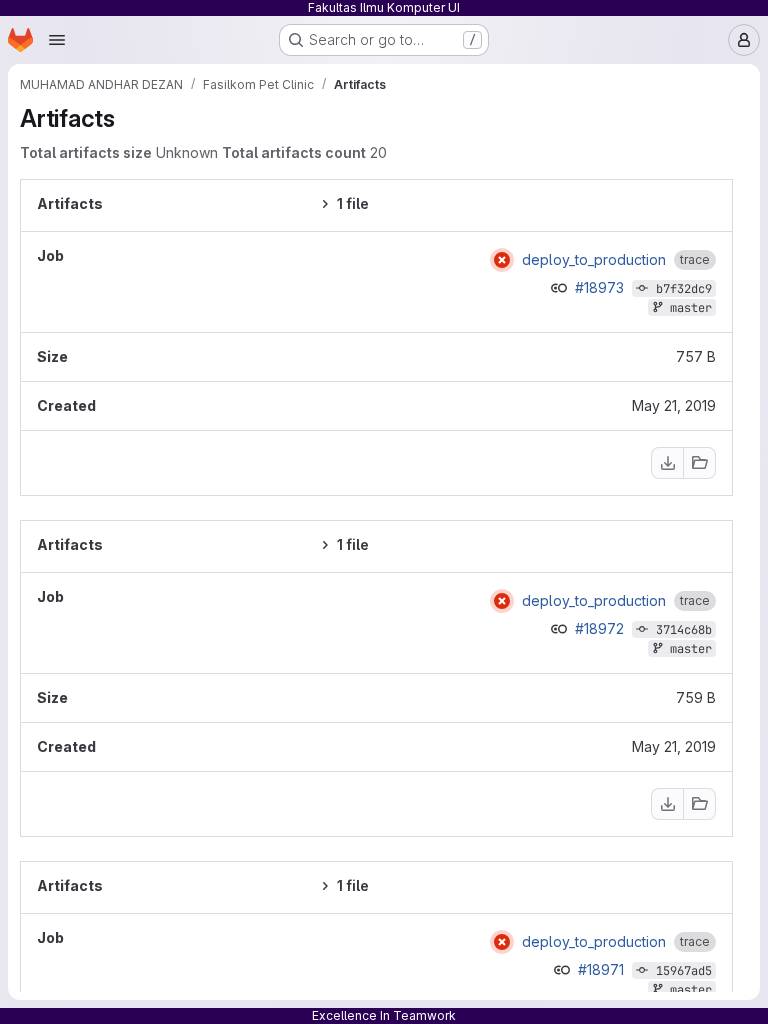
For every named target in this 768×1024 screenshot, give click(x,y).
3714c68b (684, 630)
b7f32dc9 (684, 289)
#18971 (603, 969)
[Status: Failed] (502, 260)
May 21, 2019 (674, 405)
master (691, 308)
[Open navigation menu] (57, 40)
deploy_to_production (594, 260)
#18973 (601, 287)
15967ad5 (684, 971)
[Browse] (700, 463)
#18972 (601, 628)
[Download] (667, 463)
